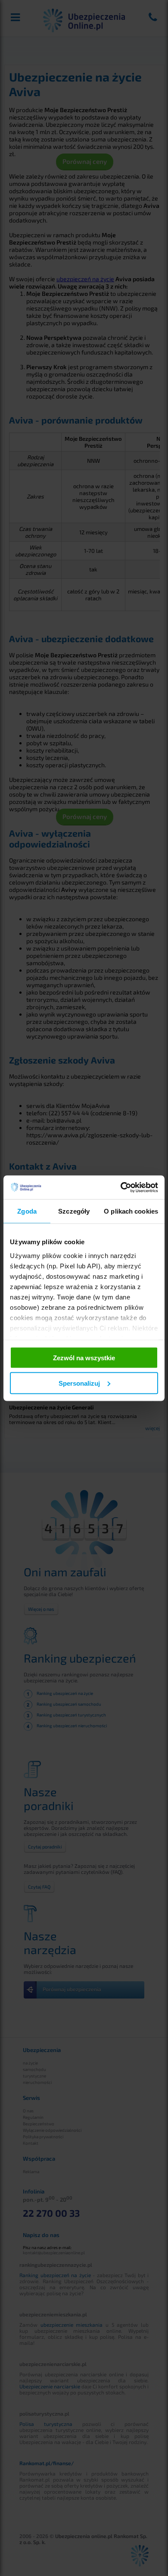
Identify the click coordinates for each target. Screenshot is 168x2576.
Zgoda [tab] (27, 1211)
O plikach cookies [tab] (131, 1211)
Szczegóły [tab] (74, 1211)
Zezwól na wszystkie (84, 1358)
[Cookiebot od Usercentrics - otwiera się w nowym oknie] (121, 1187)
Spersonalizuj (79, 1383)
